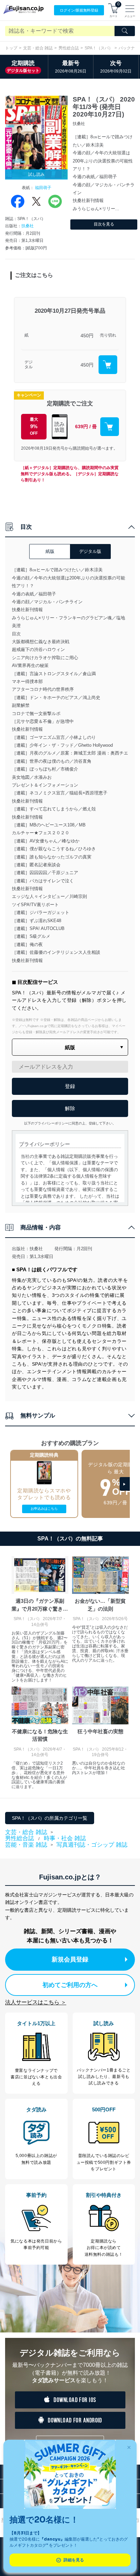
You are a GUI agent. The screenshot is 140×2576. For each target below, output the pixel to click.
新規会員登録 (70, 1959)
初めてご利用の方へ (70, 1985)
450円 (87, 336)
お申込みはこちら (44, 1509)
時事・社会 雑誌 (65, 1838)
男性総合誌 (69, 48)
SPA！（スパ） (99, 48)
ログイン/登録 (79, 10)
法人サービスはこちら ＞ (36, 2002)
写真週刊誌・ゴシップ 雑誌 (92, 1845)
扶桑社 (28, 226)
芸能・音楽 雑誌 (26, 1845)
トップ (11, 48)
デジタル (29, 365)
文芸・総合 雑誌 (38, 48)
